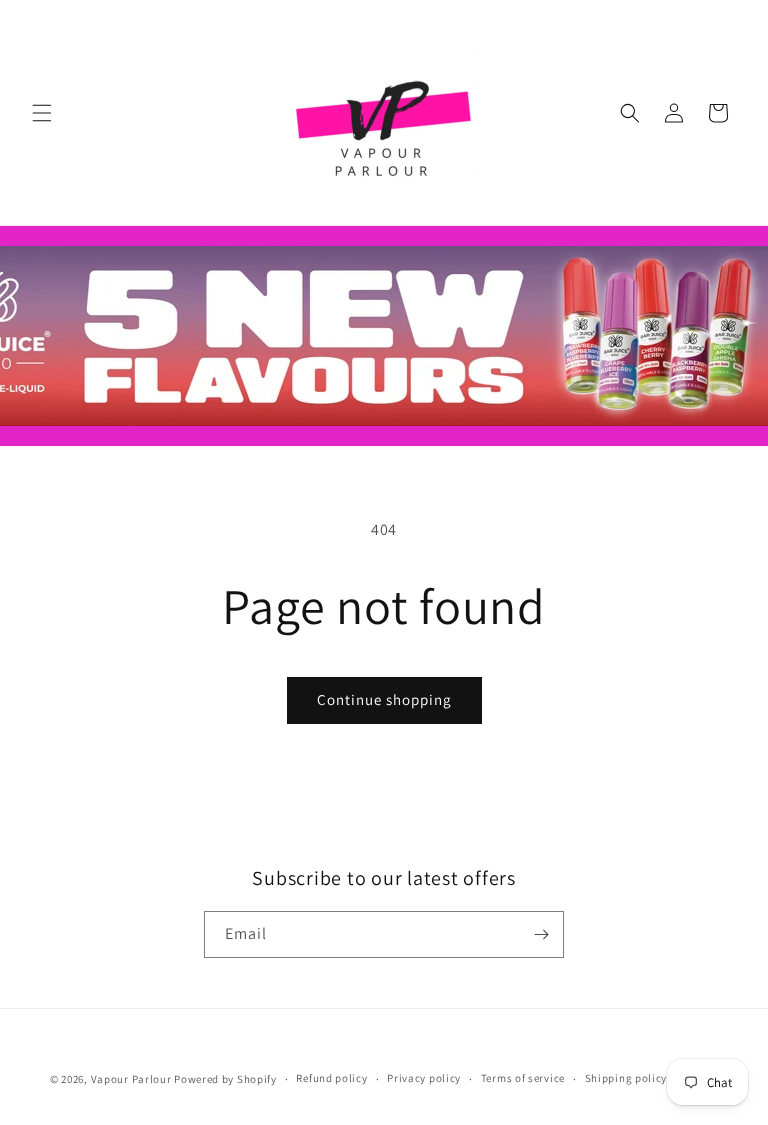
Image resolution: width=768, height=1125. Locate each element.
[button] (42, 113)
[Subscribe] (541, 934)
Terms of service (523, 1078)
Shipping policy (626, 1078)
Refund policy (331, 1078)
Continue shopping (384, 699)
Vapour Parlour (131, 1079)
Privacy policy (424, 1078)
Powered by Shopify (225, 1079)
